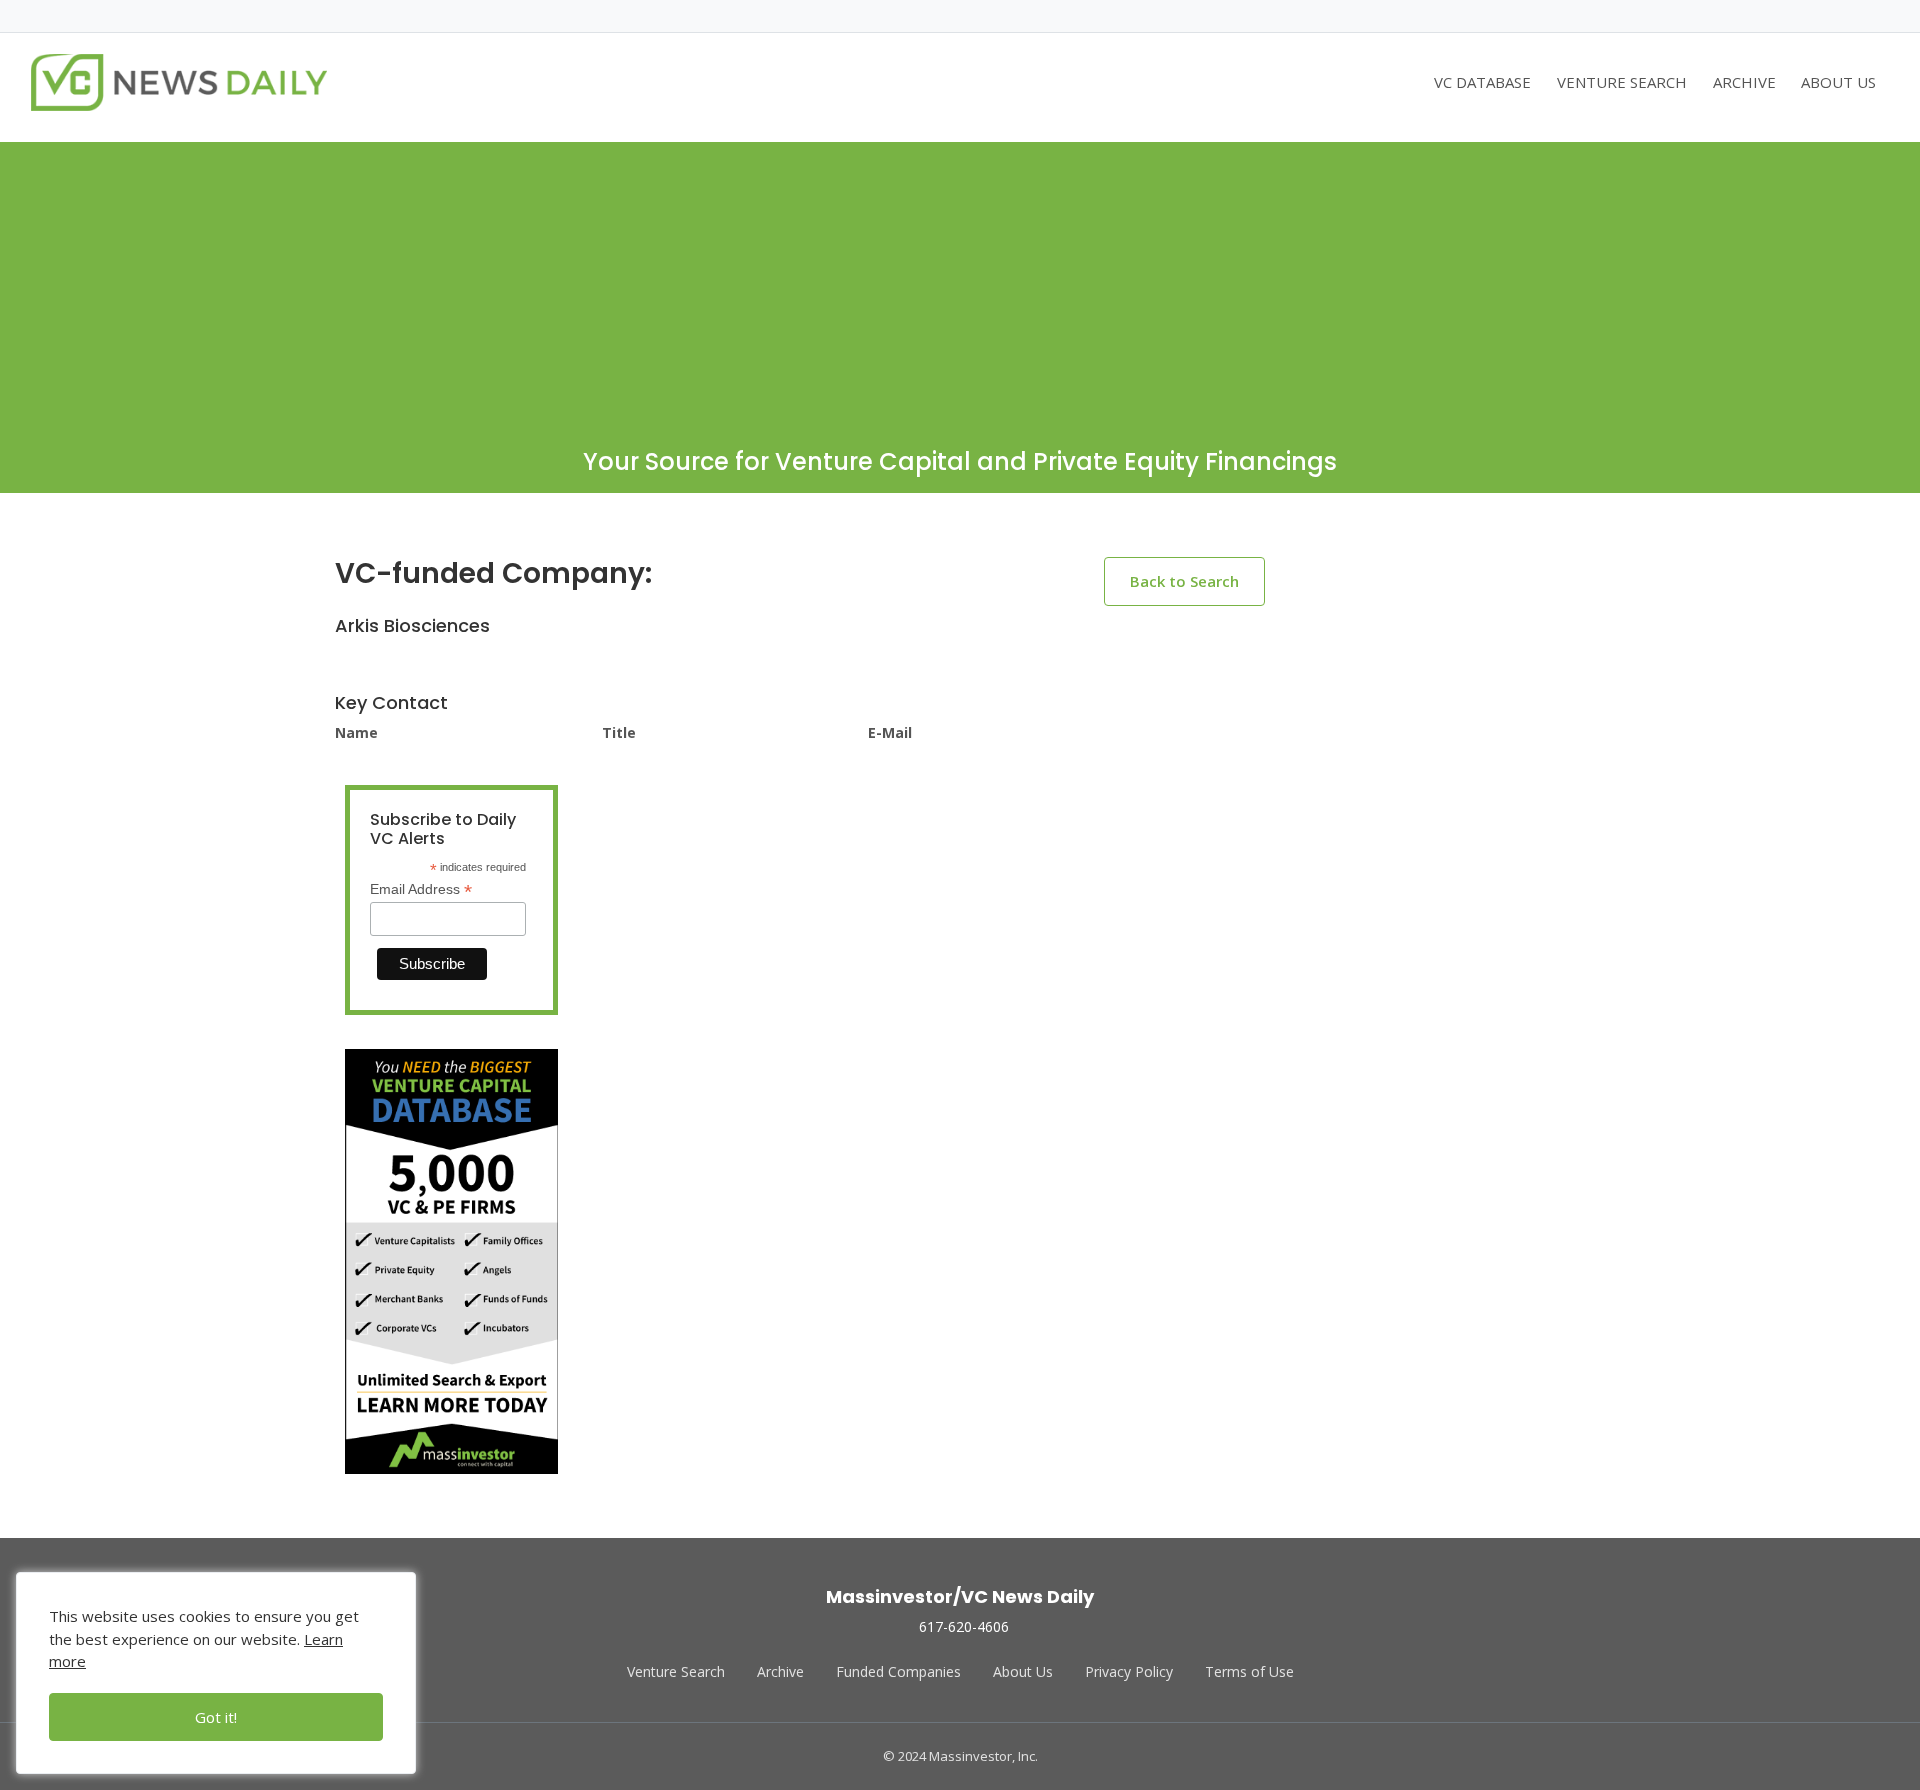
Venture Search (676, 1671)
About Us (1023, 1671)
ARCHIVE (1744, 82)
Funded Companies (898, 1671)
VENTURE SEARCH (1622, 82)
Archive (780, 1671)
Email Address (421, 889)
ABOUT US (1838, 82)
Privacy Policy (1129, 1671)
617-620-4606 (964, 1626)
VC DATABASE (1482, 82)
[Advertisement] (960, 282)
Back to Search (1184, 581)
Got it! (216, 1717)
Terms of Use (1249, 1671)
